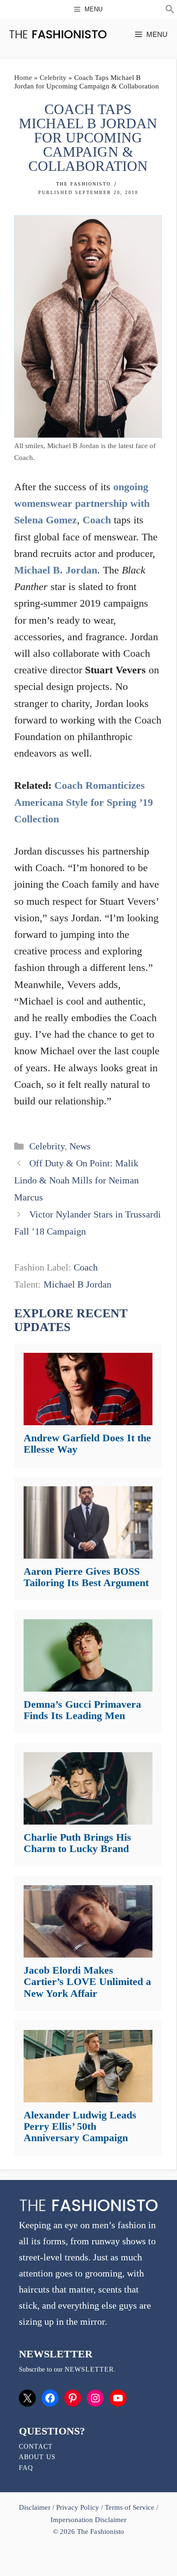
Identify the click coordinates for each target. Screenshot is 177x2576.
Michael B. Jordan (56, 570)
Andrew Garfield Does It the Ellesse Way (87, 1443)
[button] (170, 10)
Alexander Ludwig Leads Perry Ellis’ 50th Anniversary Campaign (80, 2126)
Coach (97, 520)
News (80, 1146)
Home (23, 78)
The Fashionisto (84, 184)
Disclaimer (36, 2507)
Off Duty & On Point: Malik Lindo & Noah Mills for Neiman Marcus (76, 1180)
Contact (36, 2447)
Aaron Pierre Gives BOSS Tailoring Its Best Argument (86, 1577)
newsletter (89, 2369)
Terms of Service (130, 2507)
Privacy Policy (77, 2507)
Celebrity (53, 78)
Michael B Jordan (77, 1284)
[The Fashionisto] (58, 34)
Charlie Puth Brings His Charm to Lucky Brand (77, 1843)
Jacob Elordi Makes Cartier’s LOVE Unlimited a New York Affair (87, 1981)
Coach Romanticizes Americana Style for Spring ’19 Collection (84, 802)
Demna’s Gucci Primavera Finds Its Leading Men (82, 1710)
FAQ (26, 2468)
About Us (37, 2457)
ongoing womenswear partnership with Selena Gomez (82, 503)
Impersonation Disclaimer (88, 2520)
